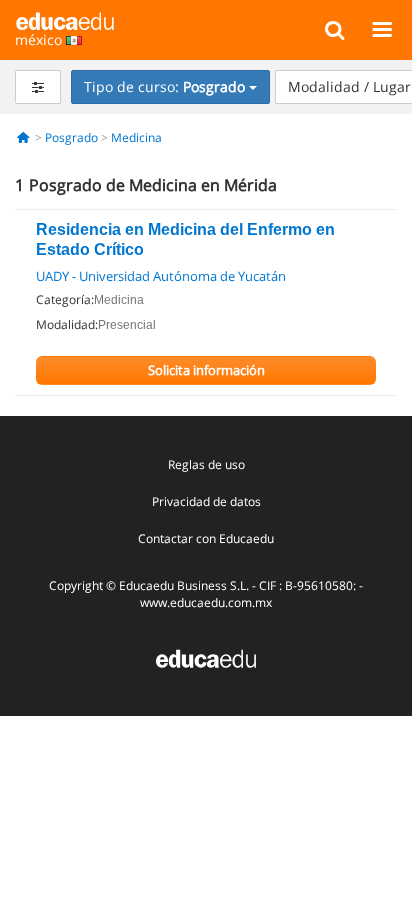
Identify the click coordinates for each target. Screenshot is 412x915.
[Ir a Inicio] (23, 137)
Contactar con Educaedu (206, 538)
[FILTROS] (38, 87)
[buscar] (334, 29)
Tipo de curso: (164, 86)
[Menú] (381, 29)
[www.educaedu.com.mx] (206, 657)
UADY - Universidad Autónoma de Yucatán (161, 276)
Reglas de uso (206, 464)
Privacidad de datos (206, 501)
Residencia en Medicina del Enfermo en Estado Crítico (185, 239)
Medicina (136, 137)
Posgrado (71, 137)
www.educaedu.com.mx (206, 602)
